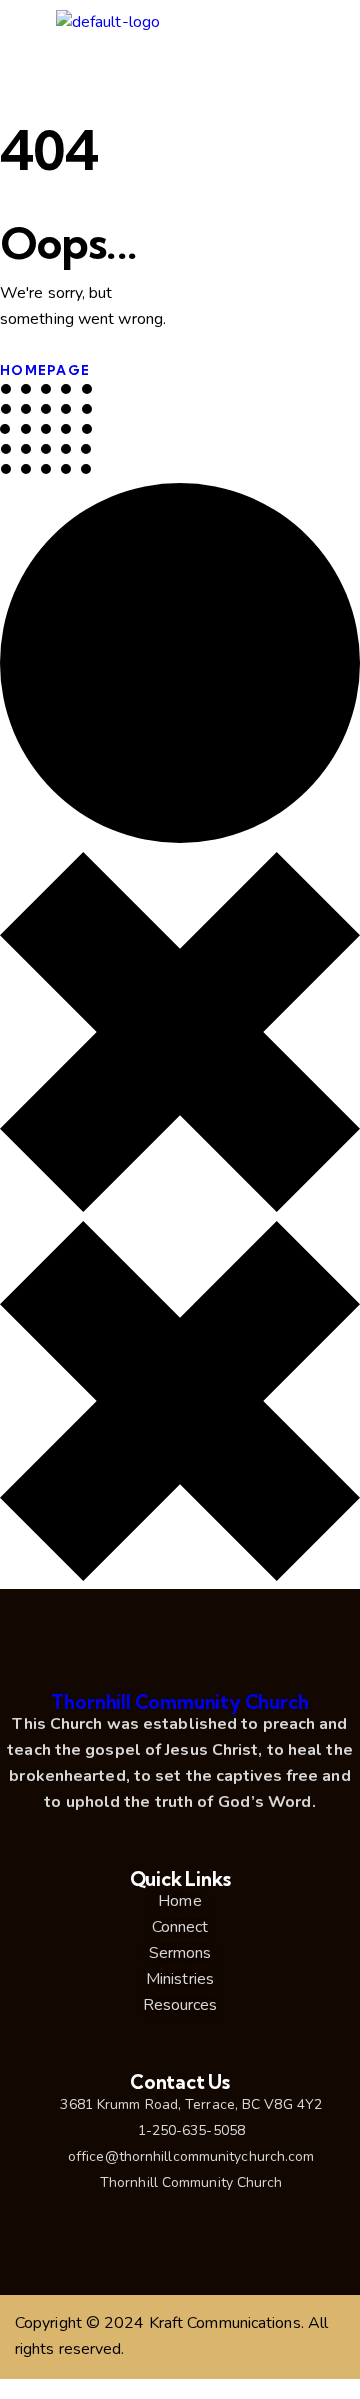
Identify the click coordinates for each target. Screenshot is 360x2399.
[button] (329, 28)
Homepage (45, 370)
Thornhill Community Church (179, 1702)
